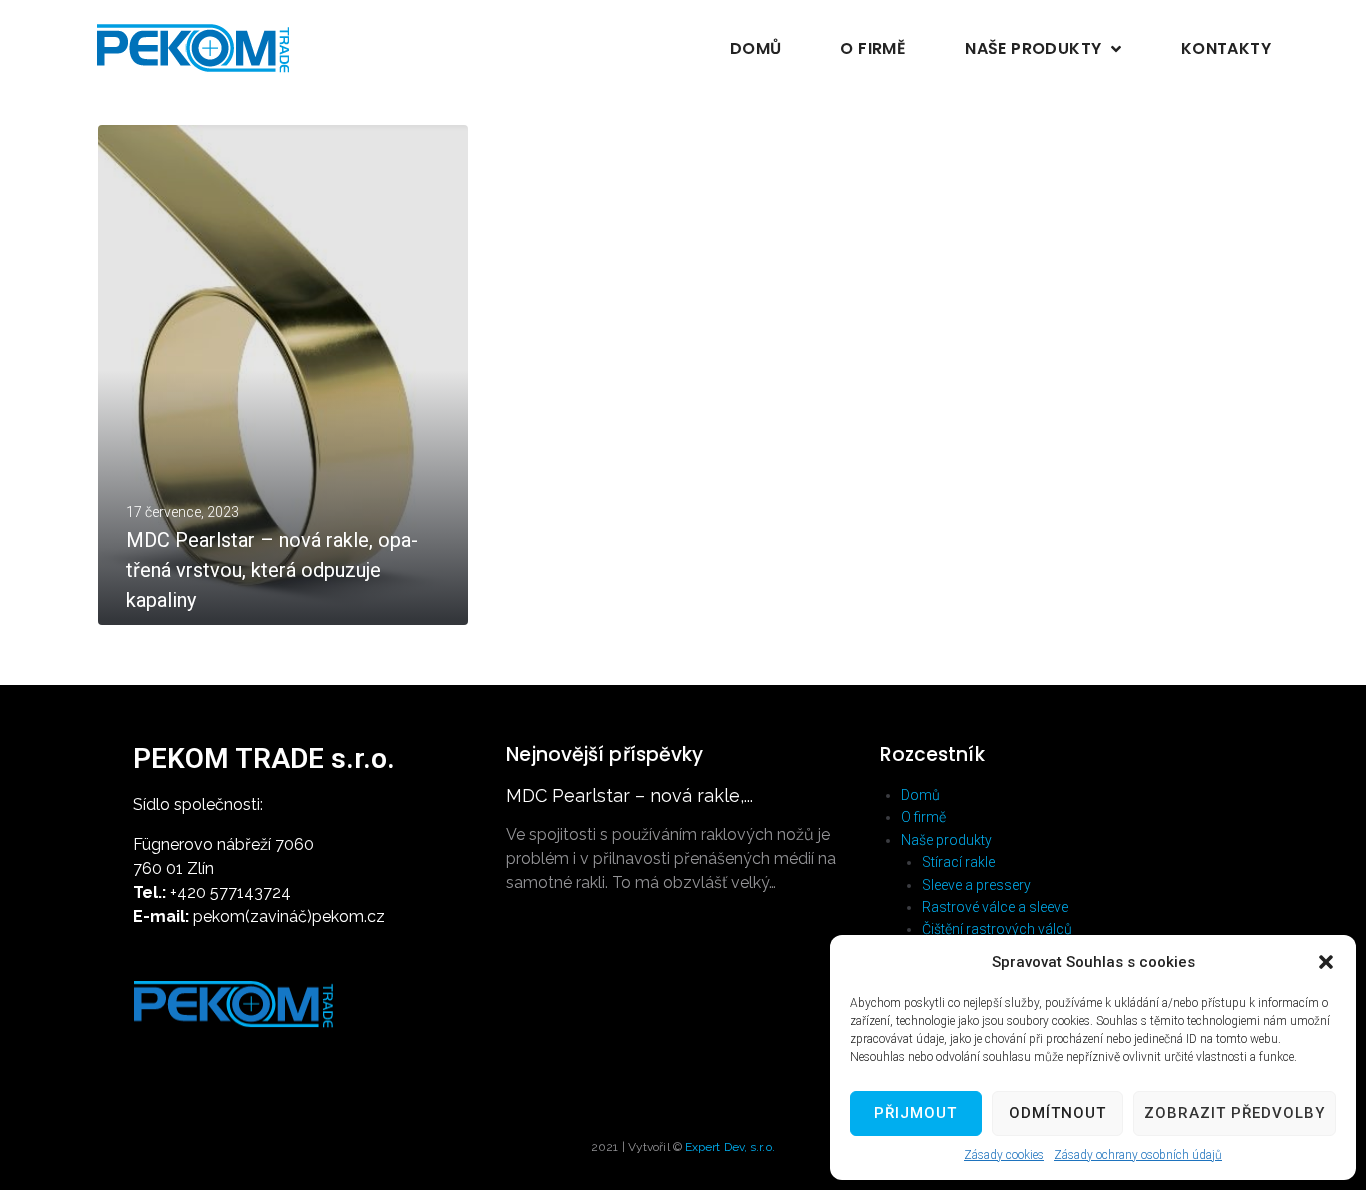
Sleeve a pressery (976, 885)
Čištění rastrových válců (997, 929)
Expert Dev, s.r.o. (730, 1147)
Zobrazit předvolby (1234, 1113)
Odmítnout (1057, 1113)
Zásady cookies (1004, 1155)
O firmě (923, 817)
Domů (920, 795)
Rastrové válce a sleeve (995, 907)
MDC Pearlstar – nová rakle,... (629, 795)
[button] (1326, 962)
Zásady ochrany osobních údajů (1138, 1155)
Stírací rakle (958, 862)
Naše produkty (946, 840)
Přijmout (915, 1113)
